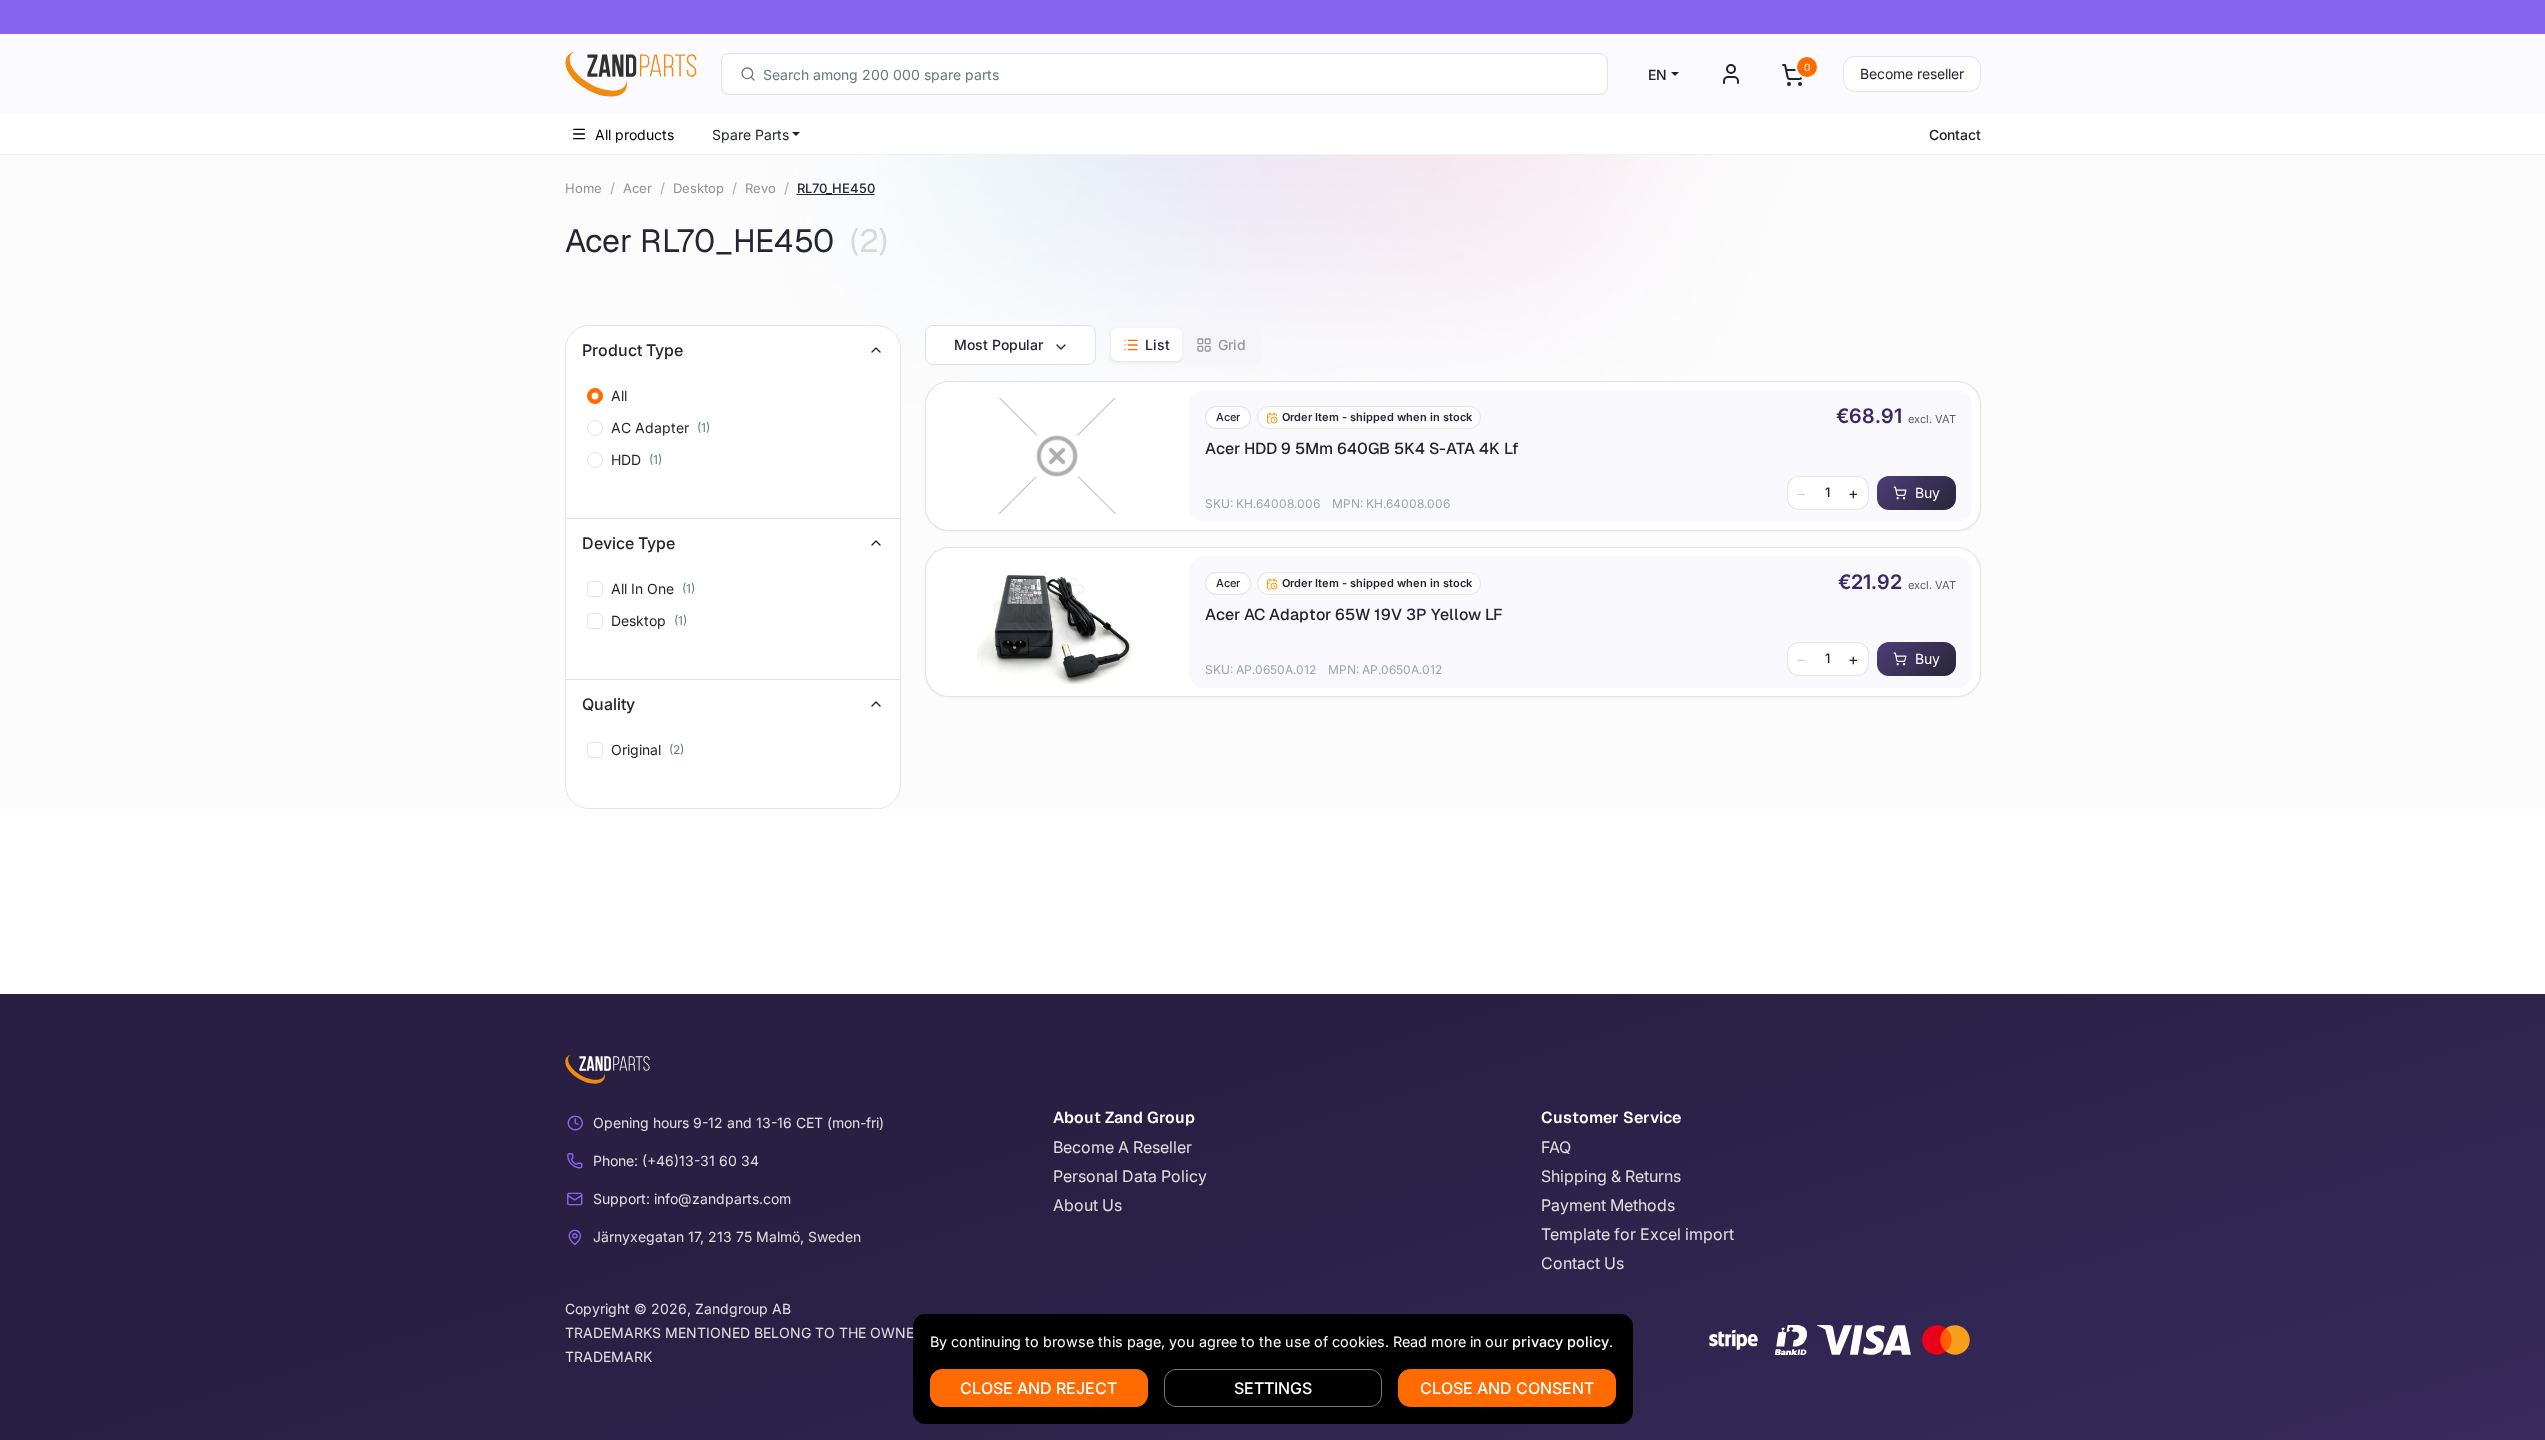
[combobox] (1164, 74)
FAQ (1556, 1147)
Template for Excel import (1637, 1234)
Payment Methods (1608, 1205)
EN (1657, 74)
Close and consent (1507, 1388)
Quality (608, 704)
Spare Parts (750, 134)
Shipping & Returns (1611, 1176)
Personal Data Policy (1130, 1176)
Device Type (628, 543)
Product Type (632, 350)
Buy (1927, 492)
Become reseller (1912, 73)
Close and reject (1038, 1388)
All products (634, 134)
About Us (1087, 1205)
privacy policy (1560, 1341)
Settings (1273, 1388)
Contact (1955, 134)
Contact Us (1582, 1263)
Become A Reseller (1122, 1147)
